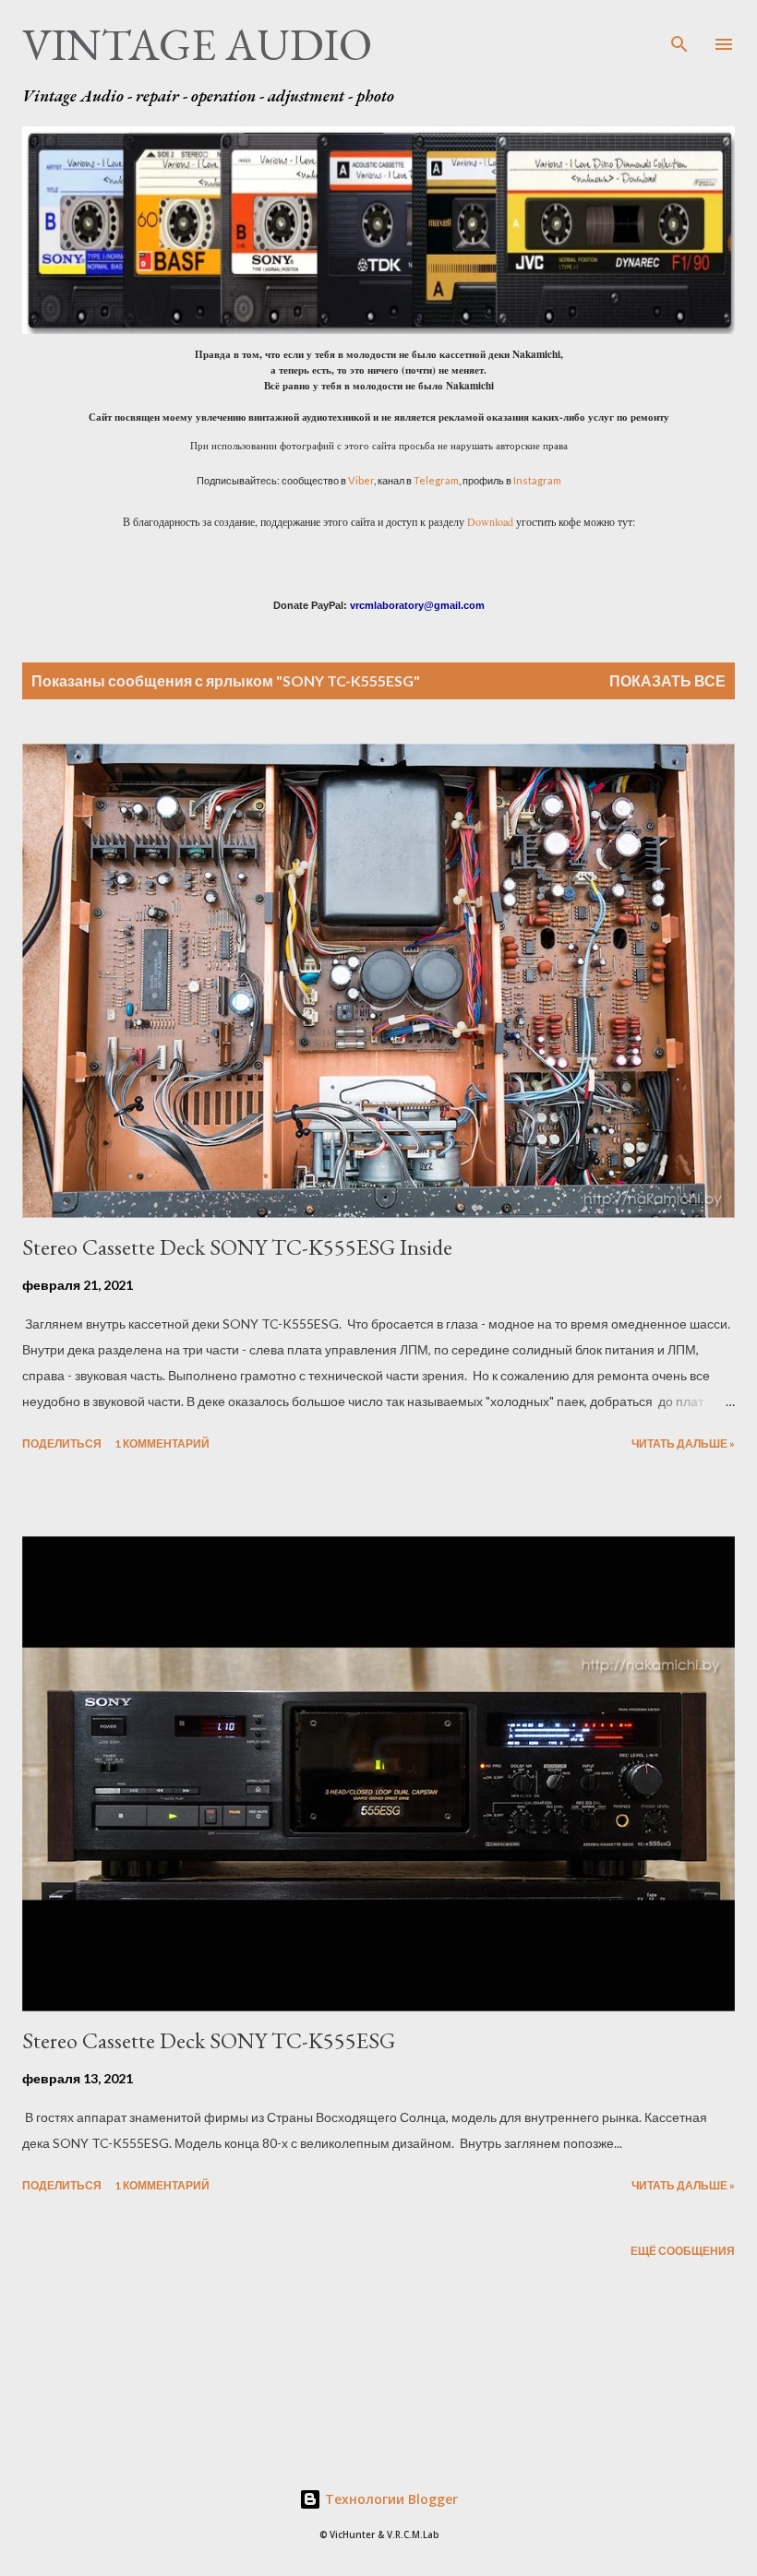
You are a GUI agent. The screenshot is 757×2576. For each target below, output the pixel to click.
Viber (361, 480)
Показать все (667, 680)
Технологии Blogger (390, 2499)
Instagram (537, 480)
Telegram (436, 480)
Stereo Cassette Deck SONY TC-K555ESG (209, 2040)
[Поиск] (679, 33)
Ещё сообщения (683, 2251)
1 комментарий (162, 1443)
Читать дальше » (683, 1443)
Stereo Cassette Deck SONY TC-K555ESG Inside (237, 1247)
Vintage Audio (197, 44)
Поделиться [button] (62, 1443)
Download (490, 521)
